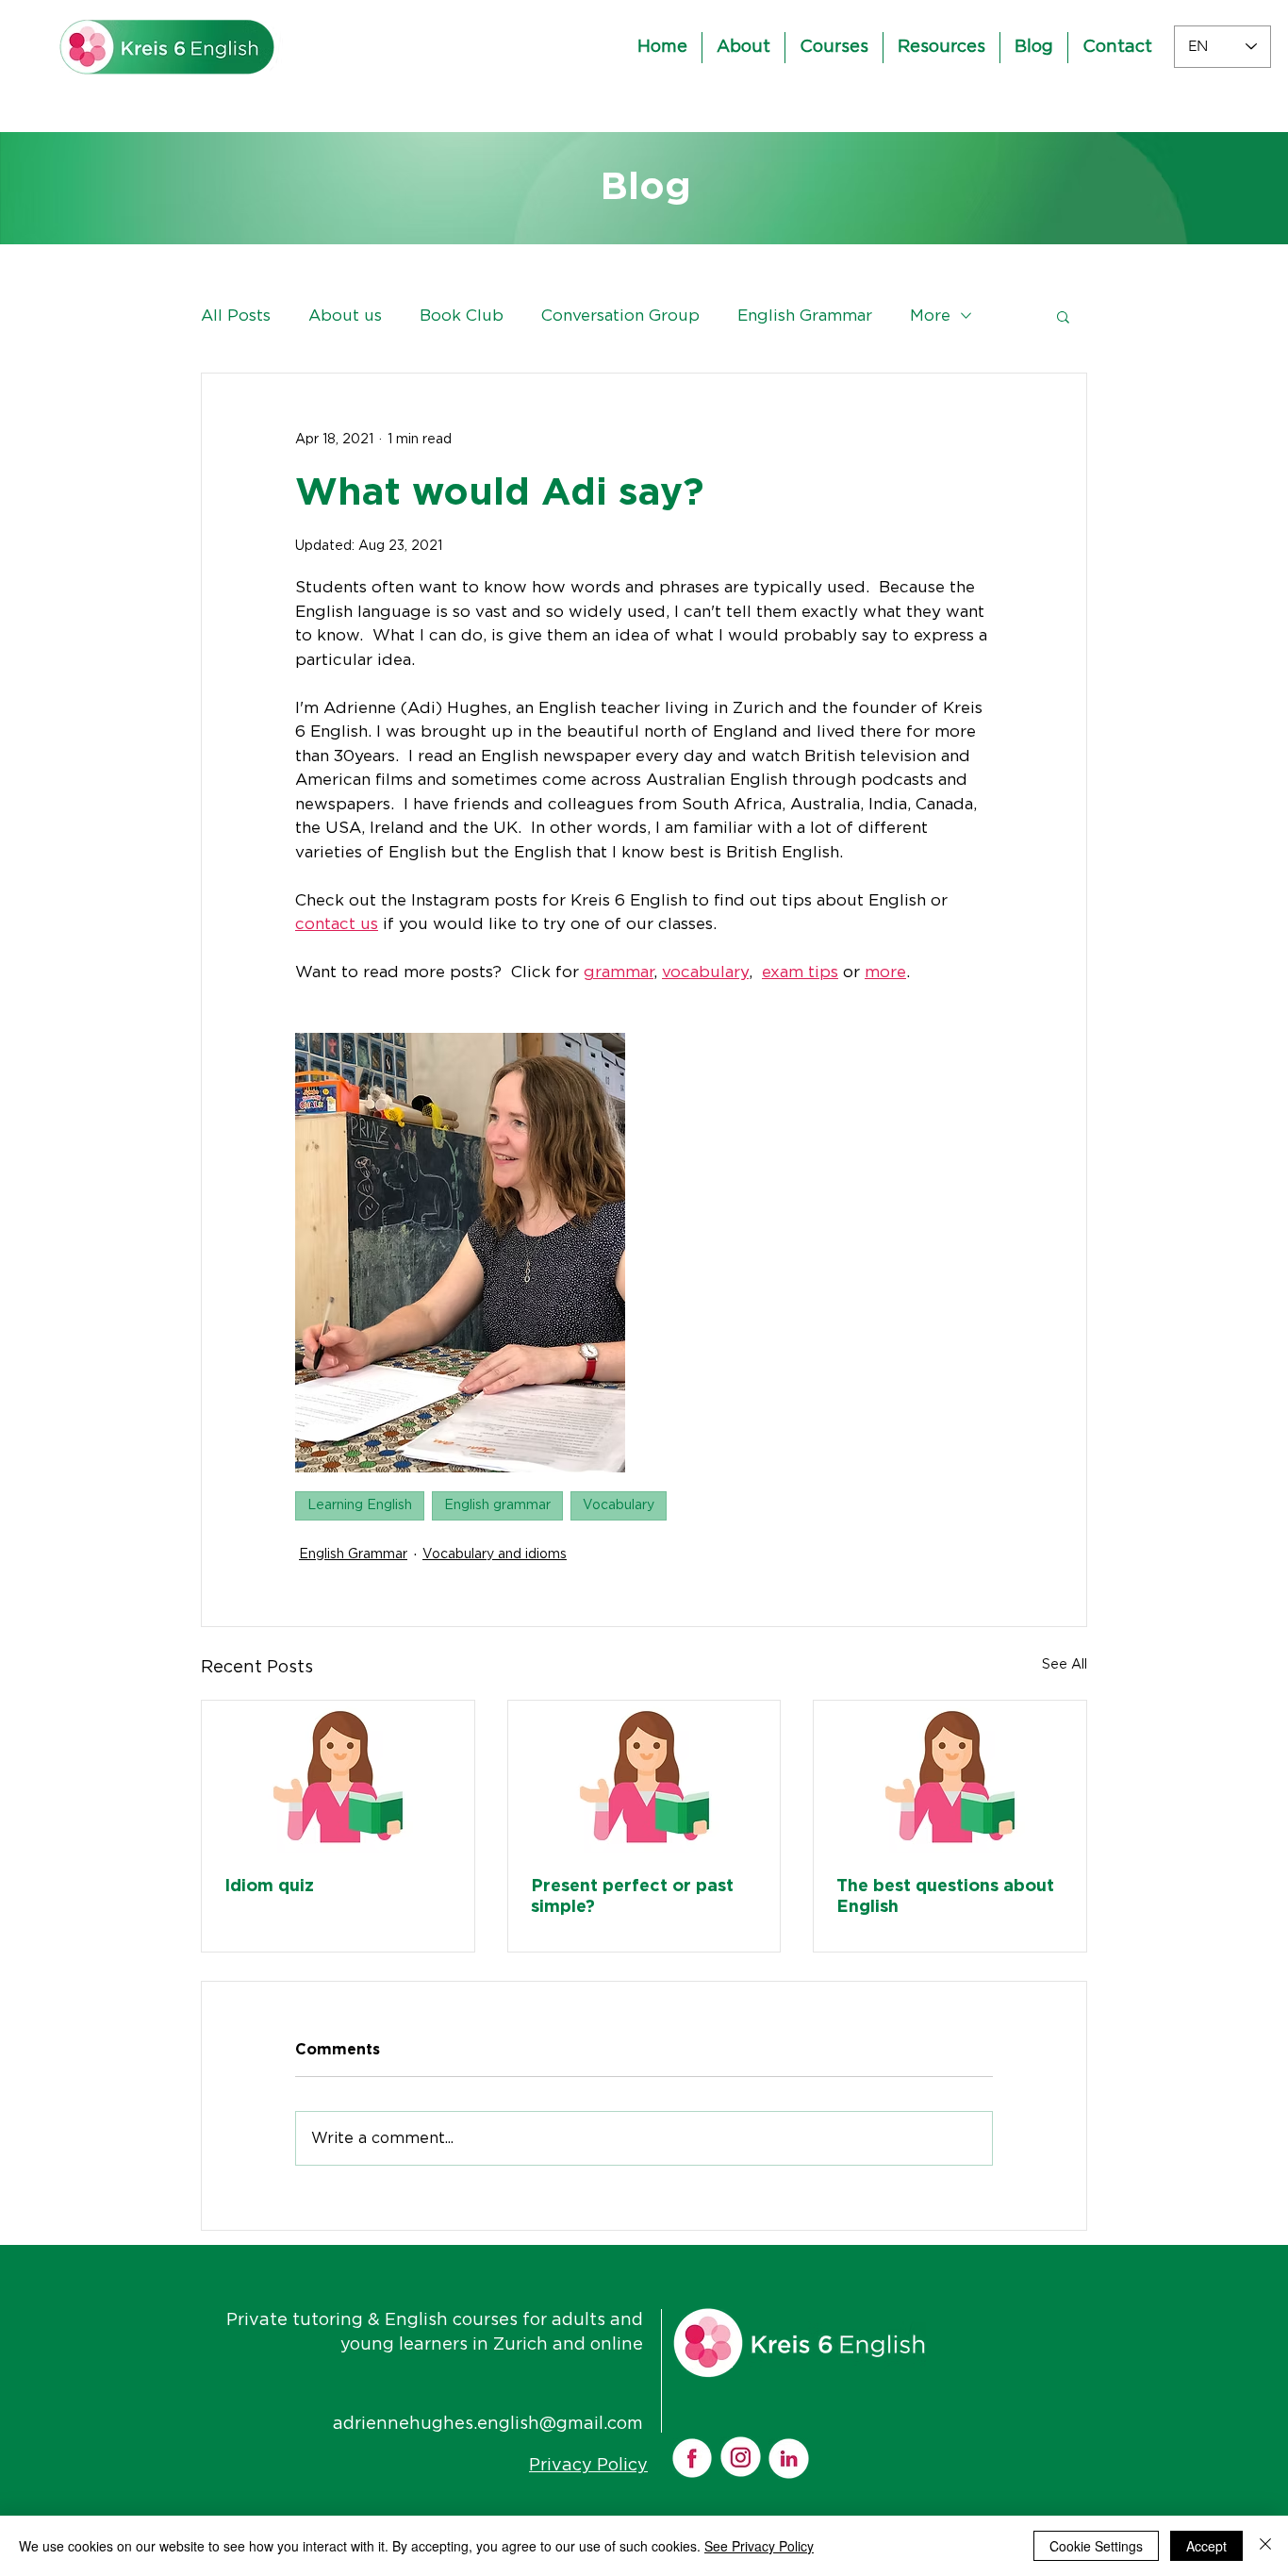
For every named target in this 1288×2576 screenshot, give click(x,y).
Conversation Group (620, 316)
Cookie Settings (1096, 2546)
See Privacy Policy (759, 2546)
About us (345, 316)
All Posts (236, 316)
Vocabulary (619, 1505)
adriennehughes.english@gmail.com (488, 2424)
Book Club (462, 316)
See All (1065, 1665)
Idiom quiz (269, 1886)
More (930, 316)
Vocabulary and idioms (495, 1554)
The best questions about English (945, 1897)
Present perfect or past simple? (632, 1897)
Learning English (360, 1505)
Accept (1206, 2546)
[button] (1063, 316)
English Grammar (805, 316)
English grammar (497, 1505)
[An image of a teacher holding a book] (338, 1777)
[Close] (1265, 2546)
